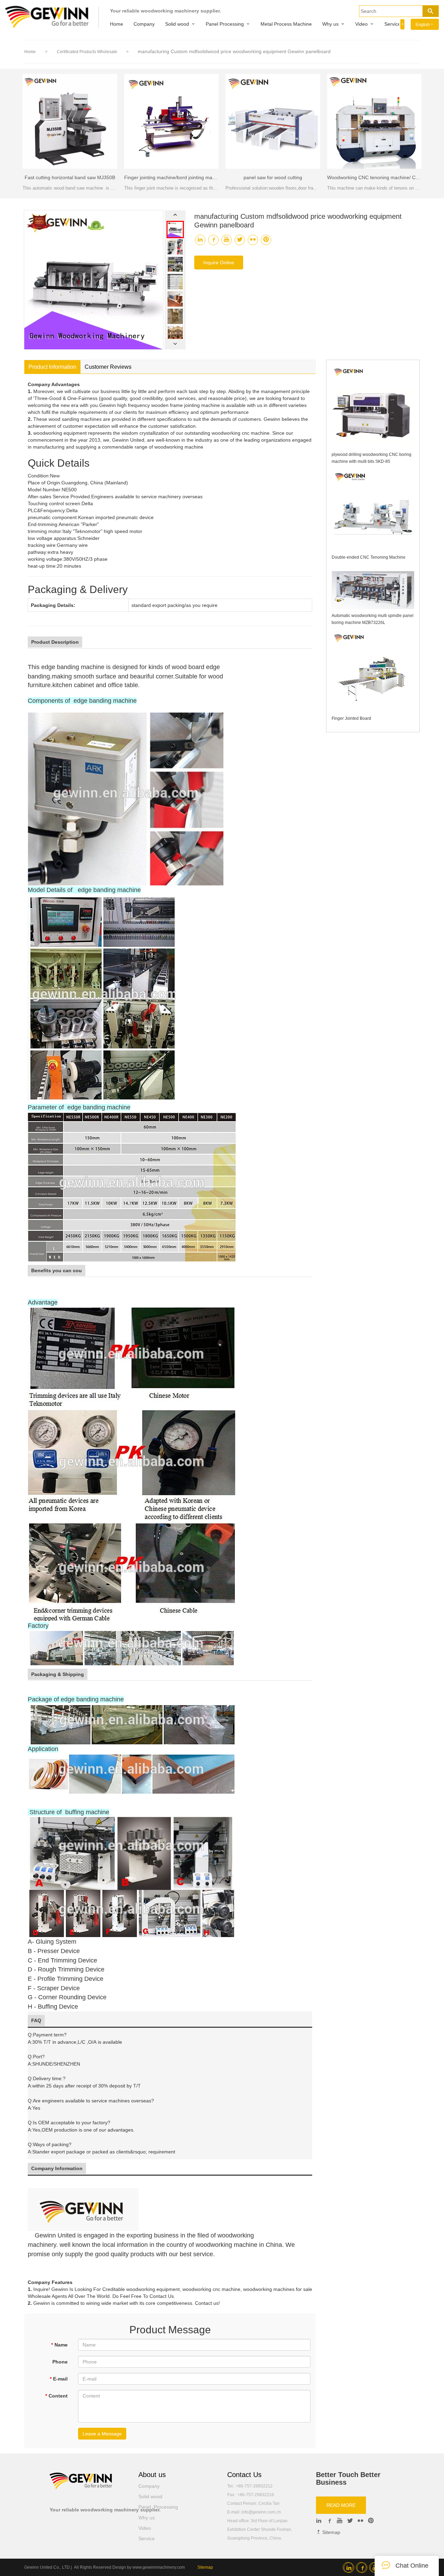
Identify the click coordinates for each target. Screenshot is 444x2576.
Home (117, 24)
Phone (60, 2362)
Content (56, 2396)
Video (361, 24)
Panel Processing (225, 24)
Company (144, 24)
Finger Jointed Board (351, 718)
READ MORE (341, 2505)
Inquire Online (219, 262)
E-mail (59, 2379)
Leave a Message (102, 2434)
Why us (330, 24)
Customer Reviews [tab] (108, 367)
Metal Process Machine (286, 24)
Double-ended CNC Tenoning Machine (369, 557)
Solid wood (177, 24)
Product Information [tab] (52, 367)
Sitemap (331, 2532)
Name (59, 2345)
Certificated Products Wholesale (88, 52)
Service (392, 24)
